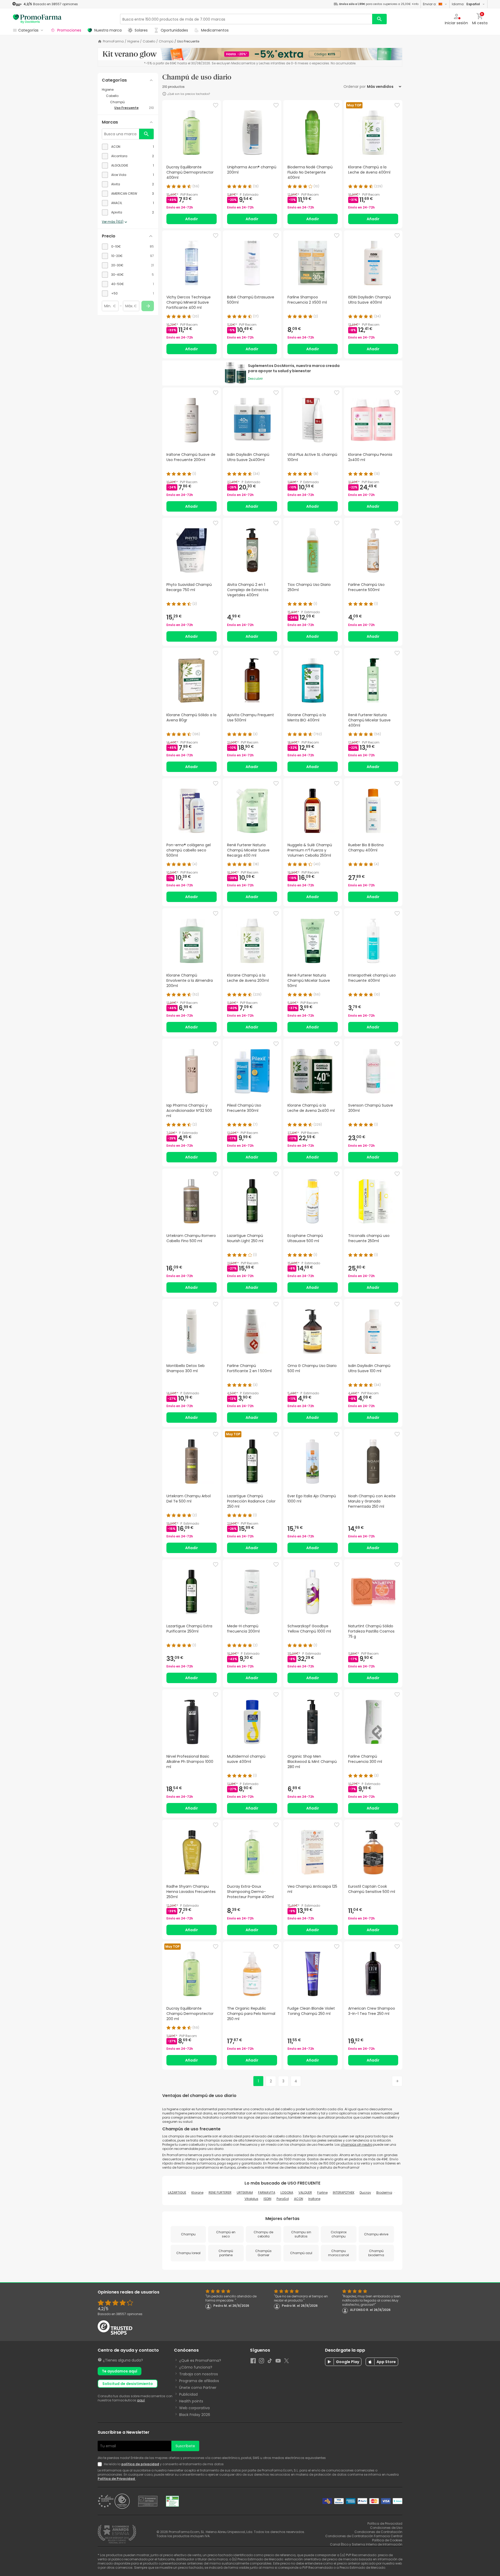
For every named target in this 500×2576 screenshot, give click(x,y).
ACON (299, 2199)
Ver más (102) (113, 222)
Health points (191, 2401)
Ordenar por (355, 87)
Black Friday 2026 (195, 2415)
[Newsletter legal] (101, 2464)
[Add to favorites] (216, 105)
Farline (322, 2192)
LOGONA (287, 2192)
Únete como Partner (198, 2388)
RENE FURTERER (220, 2192)
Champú (166, 41)
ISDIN (267, 2199)
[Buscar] (379, 19)
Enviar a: (430, 4)
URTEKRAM (245, 2192)
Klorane (197, 2192)
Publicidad (188, 2394)
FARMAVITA (267, 2192)
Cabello (149, 41)
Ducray (365, 2192)
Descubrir (255, 379)
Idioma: (466, 4)
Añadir (192, 219)
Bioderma (384, 2192)
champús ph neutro (357, 2145)
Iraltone (314, 2199)
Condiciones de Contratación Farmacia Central (364, 2536)
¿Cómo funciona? (196, 2367)
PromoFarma (113, 41)
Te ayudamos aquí (120, 2371)
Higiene (133, 41)
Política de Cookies (387, 2540)
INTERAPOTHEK (344, 2192)
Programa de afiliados (199, 2381)
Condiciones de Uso (386, 2528)
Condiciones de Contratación (378, 2532)
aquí (141, 2400)
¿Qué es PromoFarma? (200, 2360)
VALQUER (305, 2192)
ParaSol (283, 2199)
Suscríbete (185, 2446)
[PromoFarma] (37, 19)
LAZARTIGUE (177, 2192)
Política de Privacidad (117, 2479)
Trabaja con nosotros (199, 2374)
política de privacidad (140, 2464)
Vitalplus (251, 2199)
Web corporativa (194, 2408)
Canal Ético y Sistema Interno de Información (366, 2544)
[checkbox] (128, 147)
